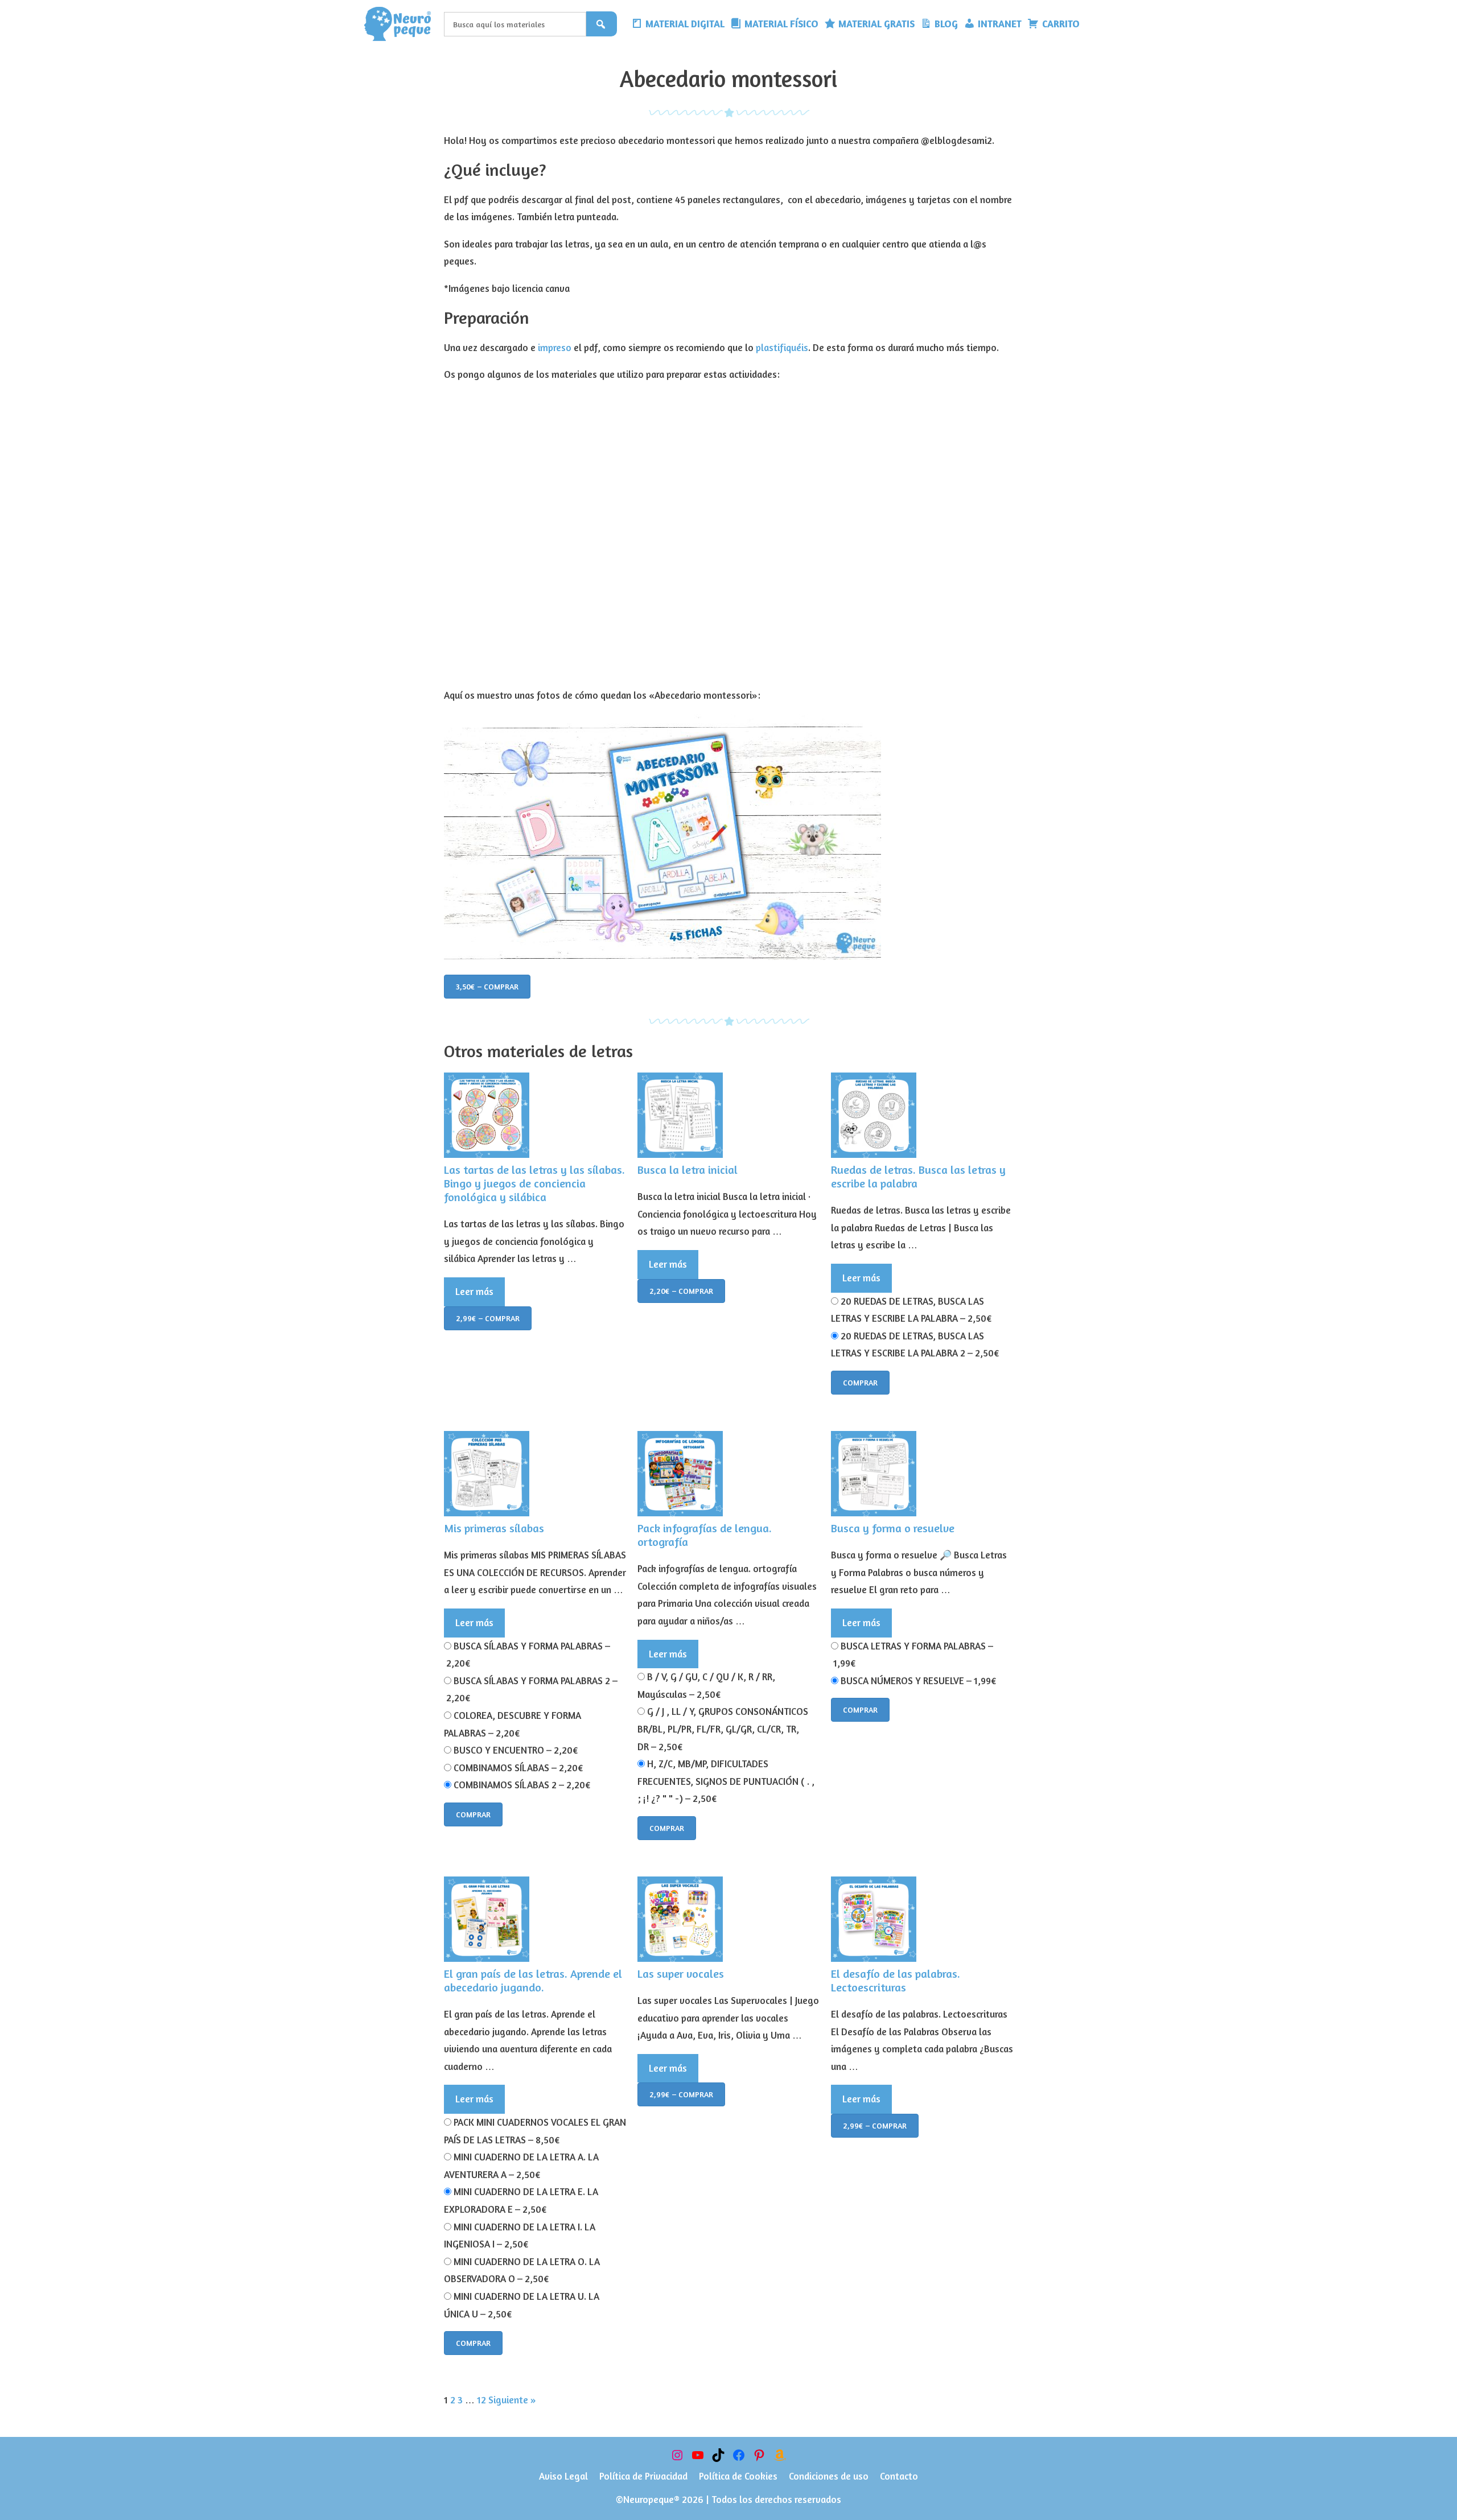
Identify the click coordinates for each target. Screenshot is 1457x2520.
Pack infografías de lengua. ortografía (705, 1535)
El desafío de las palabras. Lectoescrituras (896, 1980)
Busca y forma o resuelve (893, 1528)
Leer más (474, 1291)
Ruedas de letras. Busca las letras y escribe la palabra (918, 1176)
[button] (1091, 24)
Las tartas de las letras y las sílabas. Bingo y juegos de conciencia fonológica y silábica (534, 1183)
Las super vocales (681, 1973)
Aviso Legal (563, 2476)
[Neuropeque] (401, 24)
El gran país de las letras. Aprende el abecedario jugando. (533, 1980)
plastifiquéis (782, 347)
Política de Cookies (738, 2476)
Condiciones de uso (829, 2476)
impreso (555, 347)
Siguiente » (512, 2400)
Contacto (899, 2476)
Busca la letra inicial (688, 1170)
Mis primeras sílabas (494, 1528)
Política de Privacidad (643, 2476)
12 (481, 2400)
